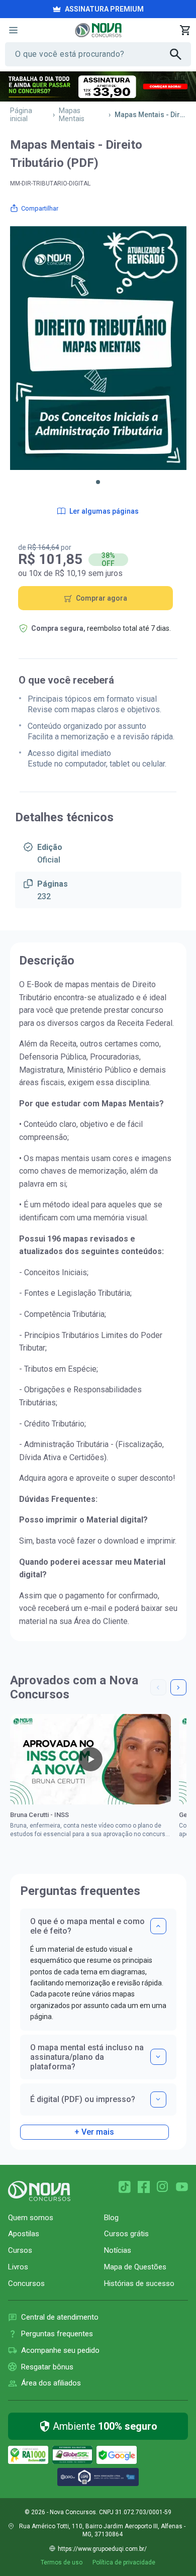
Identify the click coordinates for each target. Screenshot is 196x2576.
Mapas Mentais (72, 115)
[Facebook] (144, 2187)
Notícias (118, 2250)
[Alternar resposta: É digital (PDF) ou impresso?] (158, 2100)
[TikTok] (125, 2187)
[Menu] (13, 30)
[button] (98, 482)
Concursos (26, 2283)
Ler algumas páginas (104, 511)
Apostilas (24, 2234)
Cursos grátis (126, 2234)
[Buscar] (180, 54)
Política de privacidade (124, 2562)
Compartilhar (40, 208)
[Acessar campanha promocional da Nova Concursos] (98, 86)
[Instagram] (163, 2187)
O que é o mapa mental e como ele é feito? (87, 1926)
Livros (18, 2267)
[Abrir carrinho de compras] (185, 30)
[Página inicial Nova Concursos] (39, 2191)
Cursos (20, 2250)
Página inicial (21, 115)
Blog (111, 2218)
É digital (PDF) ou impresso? (83, 2099)
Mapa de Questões (135, 2267)
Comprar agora (102, 598)
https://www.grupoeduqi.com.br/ (102, 2549)
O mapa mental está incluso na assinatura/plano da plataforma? (87, 2057)
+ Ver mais (94, 2132)
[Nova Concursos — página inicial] (98, 30)
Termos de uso (62, 2562)
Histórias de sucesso (139, 2283)
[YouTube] (182, 2187)
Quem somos (31, 2218)
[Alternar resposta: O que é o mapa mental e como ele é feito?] (158, 1926)
